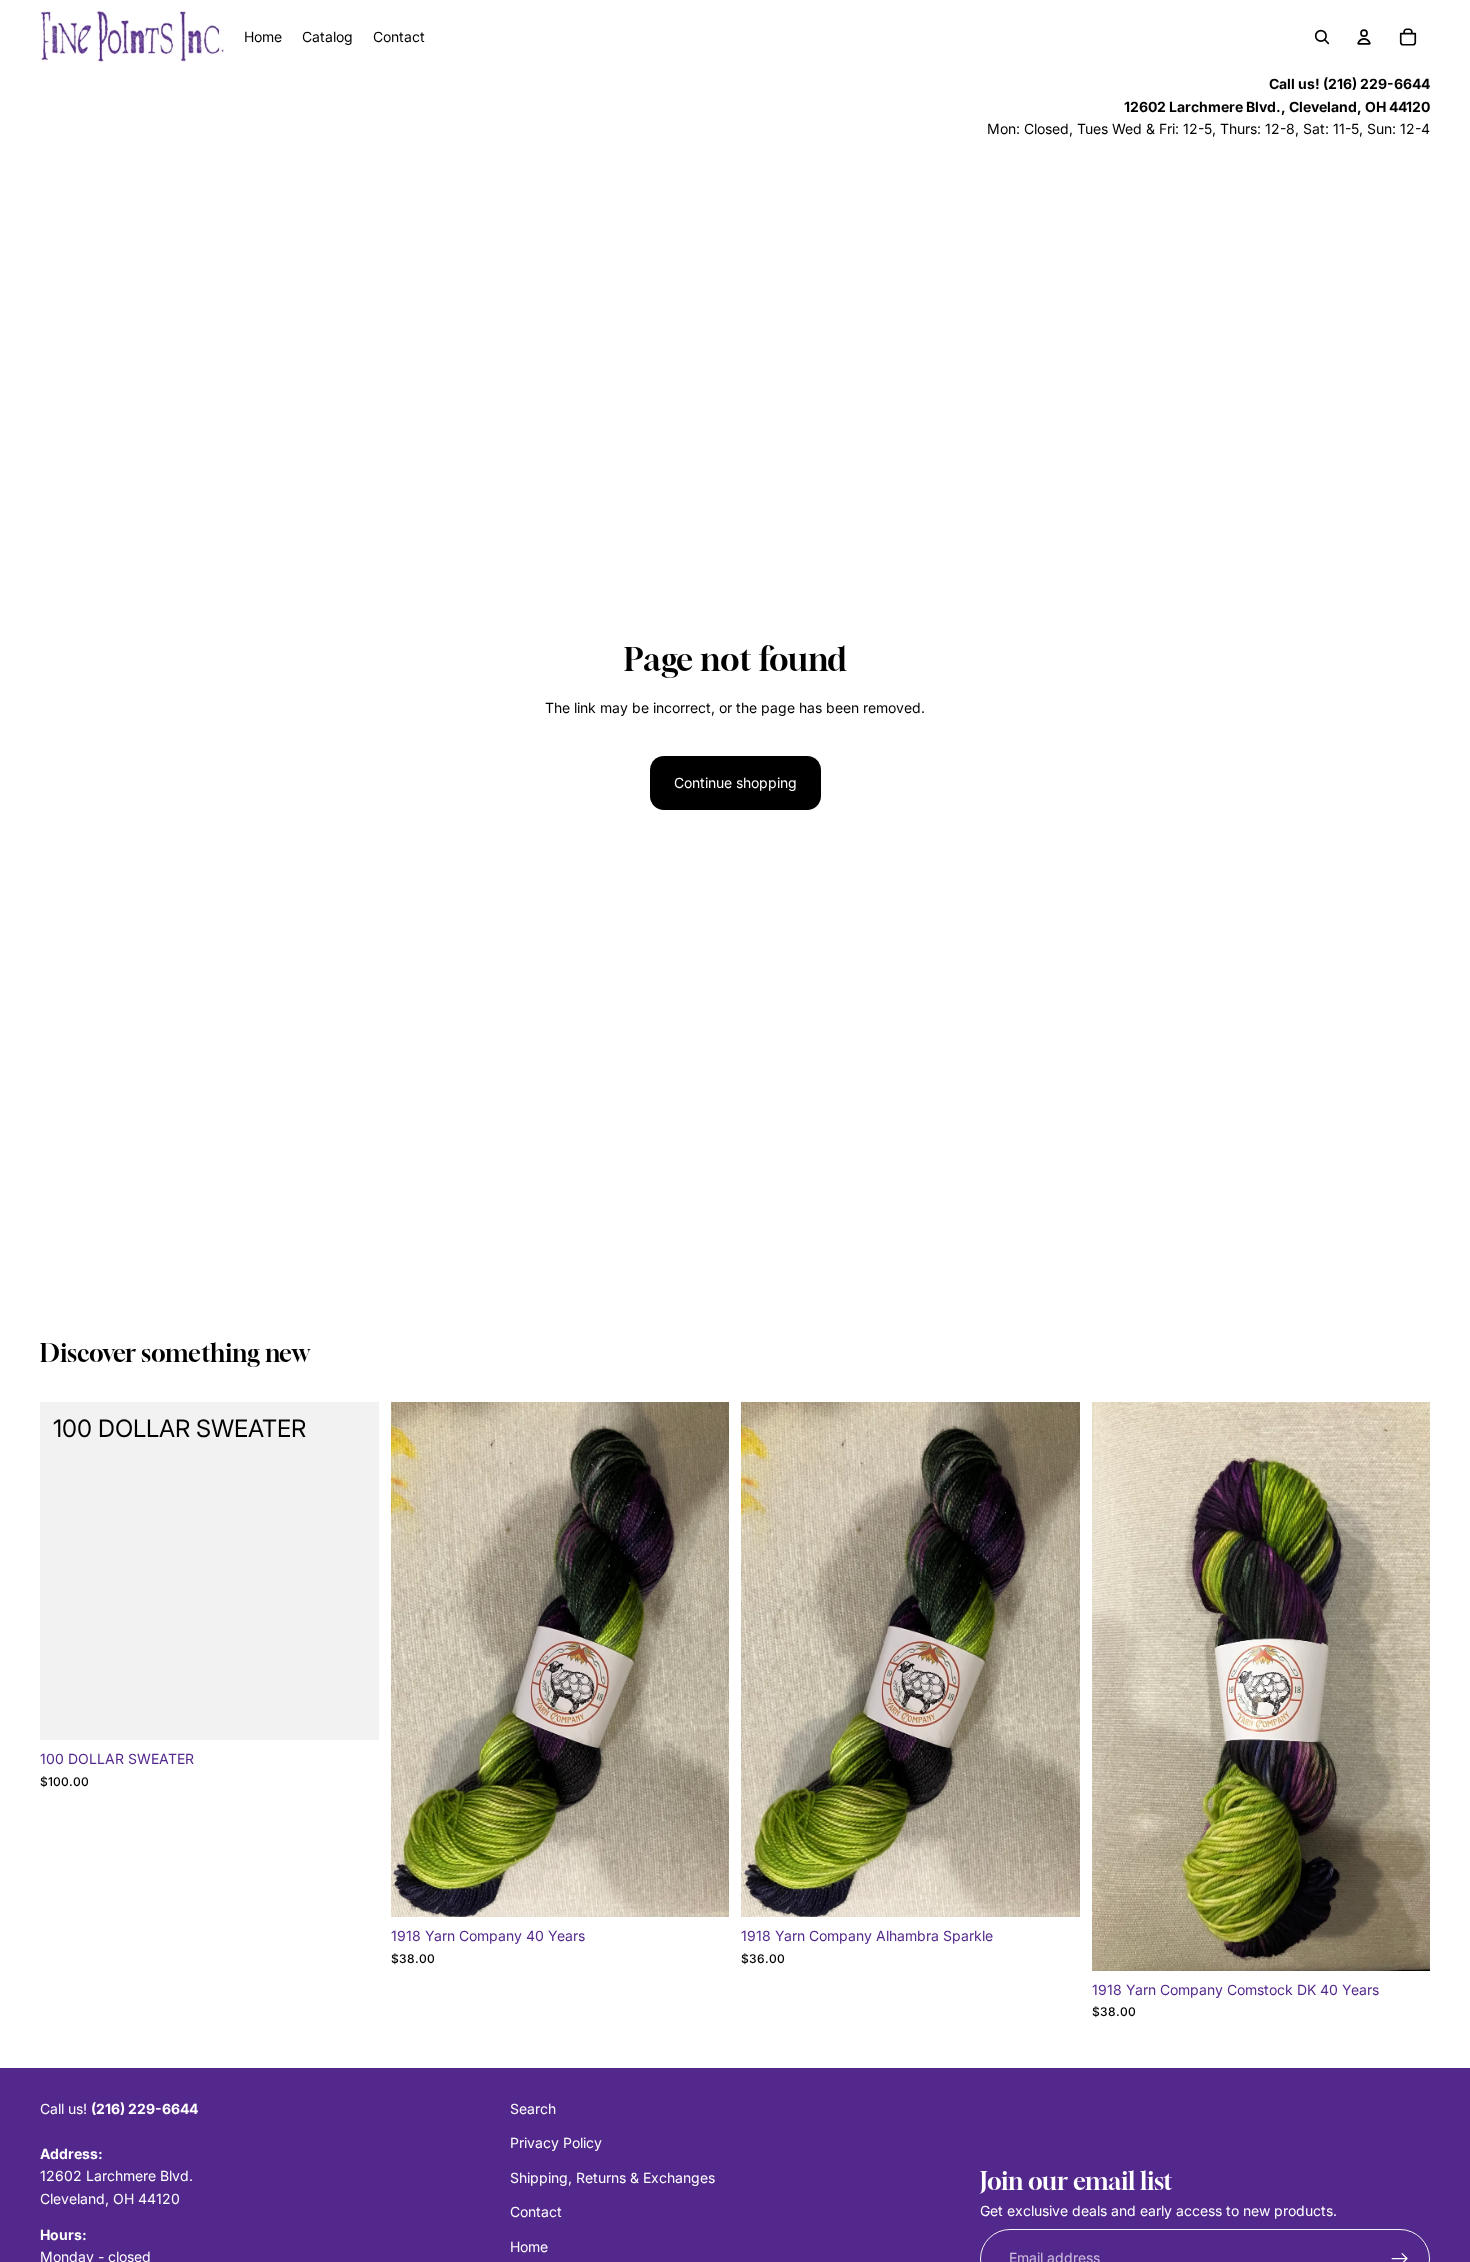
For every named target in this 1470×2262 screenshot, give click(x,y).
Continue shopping (735, 782)
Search (533, 2108)
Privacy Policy (556, 2142)
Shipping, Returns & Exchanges (612, 2176)
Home (529, 2245)
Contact (536, 2211)
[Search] (1322, 37)
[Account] (1364, 37)
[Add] (348, 1710)
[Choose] (698, 1886)
